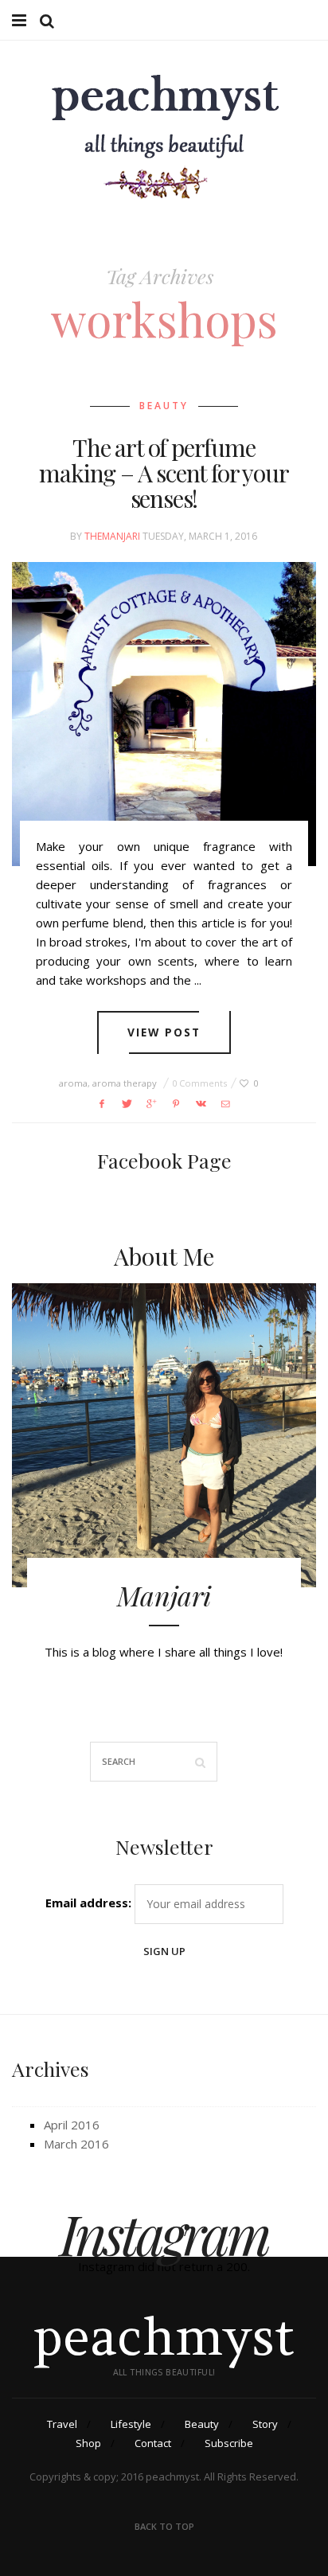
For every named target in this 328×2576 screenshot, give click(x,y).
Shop (88, 2443)
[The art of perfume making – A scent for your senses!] (164, 714)
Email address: (88, 1903)
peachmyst (164, 2337)
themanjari (112, 536)
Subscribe (229, 2443)
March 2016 (76, 2144)
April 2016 (72, 2125)
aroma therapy (125, 1083)
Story (265, 2424)
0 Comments (199, 1083)
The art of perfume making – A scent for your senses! (164, 473)
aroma (73, 1083)
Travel (62, 2424)
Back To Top (164, 2526)
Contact (153, 2443)
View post (164, 1032)
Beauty (164, 406)
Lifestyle (131, 2424)
